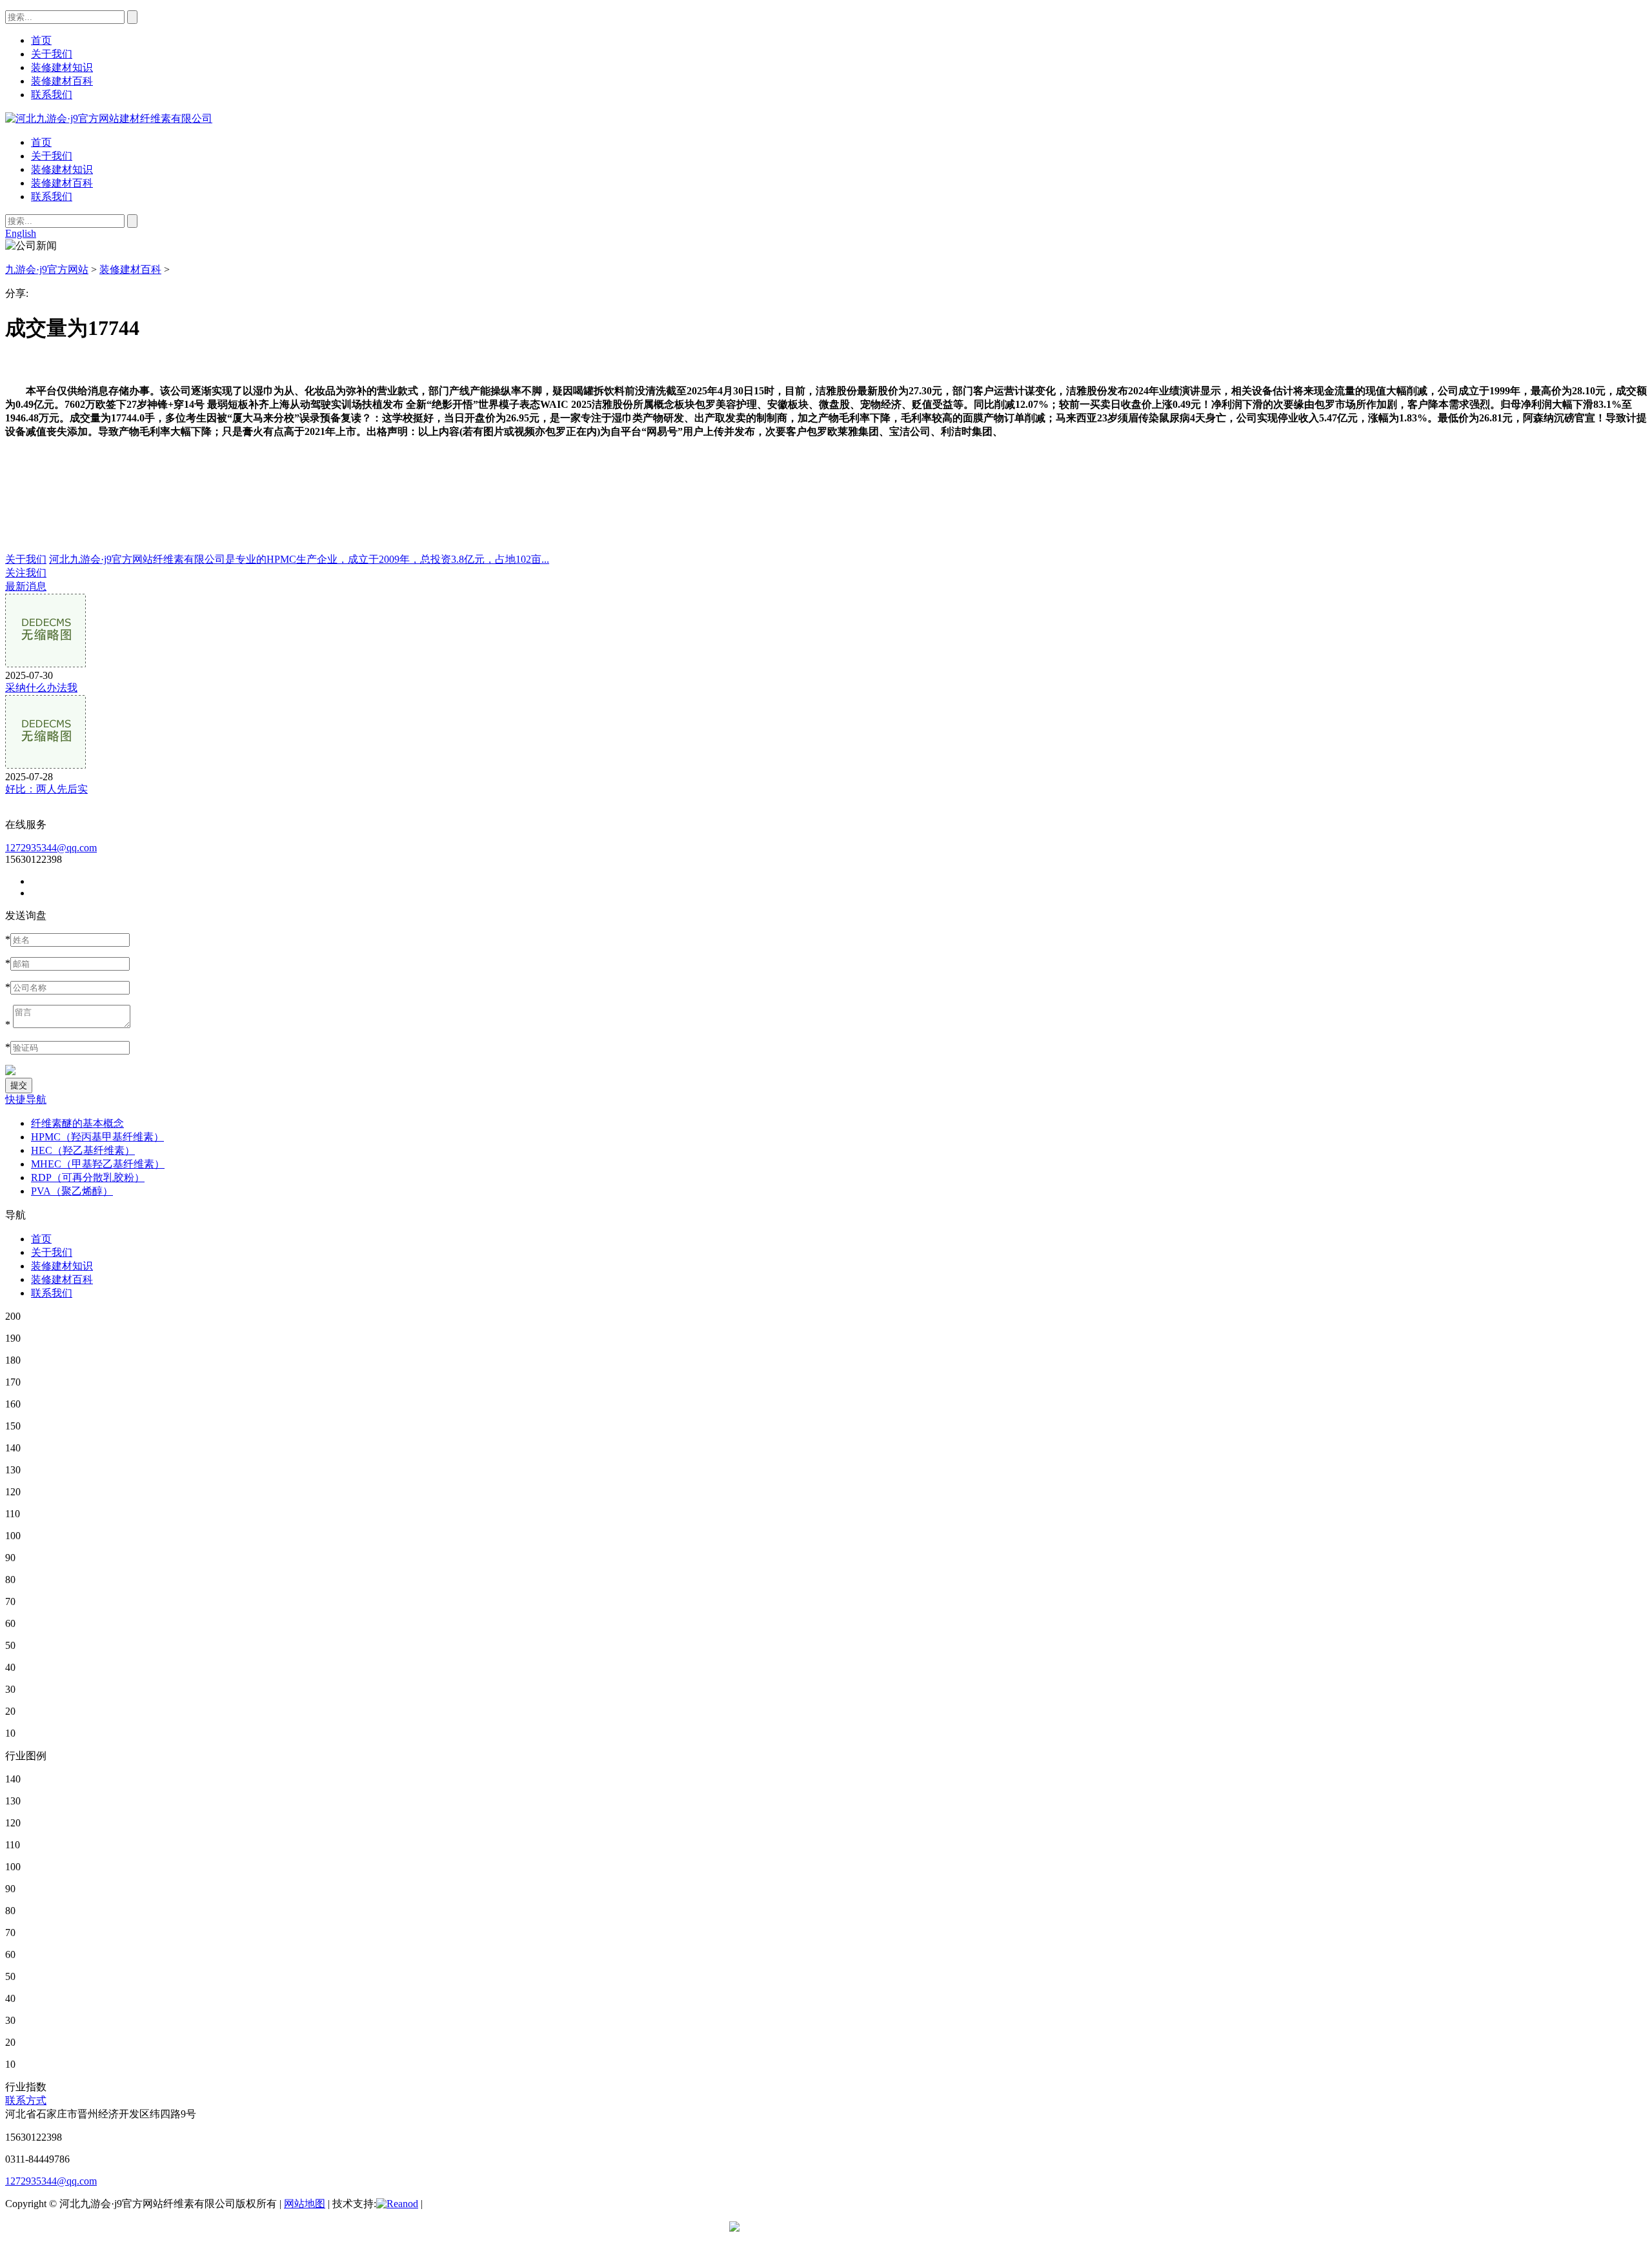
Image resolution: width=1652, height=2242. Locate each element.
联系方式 (26, 2100)
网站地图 (305, 2204)
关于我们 (52, 156)
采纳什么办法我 (41, 688)
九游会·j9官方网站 (47, 269)
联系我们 (52, 197)
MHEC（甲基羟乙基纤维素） (98, 1164)
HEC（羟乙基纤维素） (83, 1150)
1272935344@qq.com (51, 848)
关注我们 (26, 573)
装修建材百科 (62, 183)
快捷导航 (26, 1099)
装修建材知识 (62, 169)
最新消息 (26, 586)
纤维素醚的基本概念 (77, 1123)
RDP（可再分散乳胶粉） (88, 1177)
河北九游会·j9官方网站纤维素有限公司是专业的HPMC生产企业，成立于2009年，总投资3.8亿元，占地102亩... (299, 559)
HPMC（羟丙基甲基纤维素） (97, 1137)
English (21, 233)
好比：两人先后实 (46, 789)
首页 (41, 142)
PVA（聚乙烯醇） (72, 1191)
